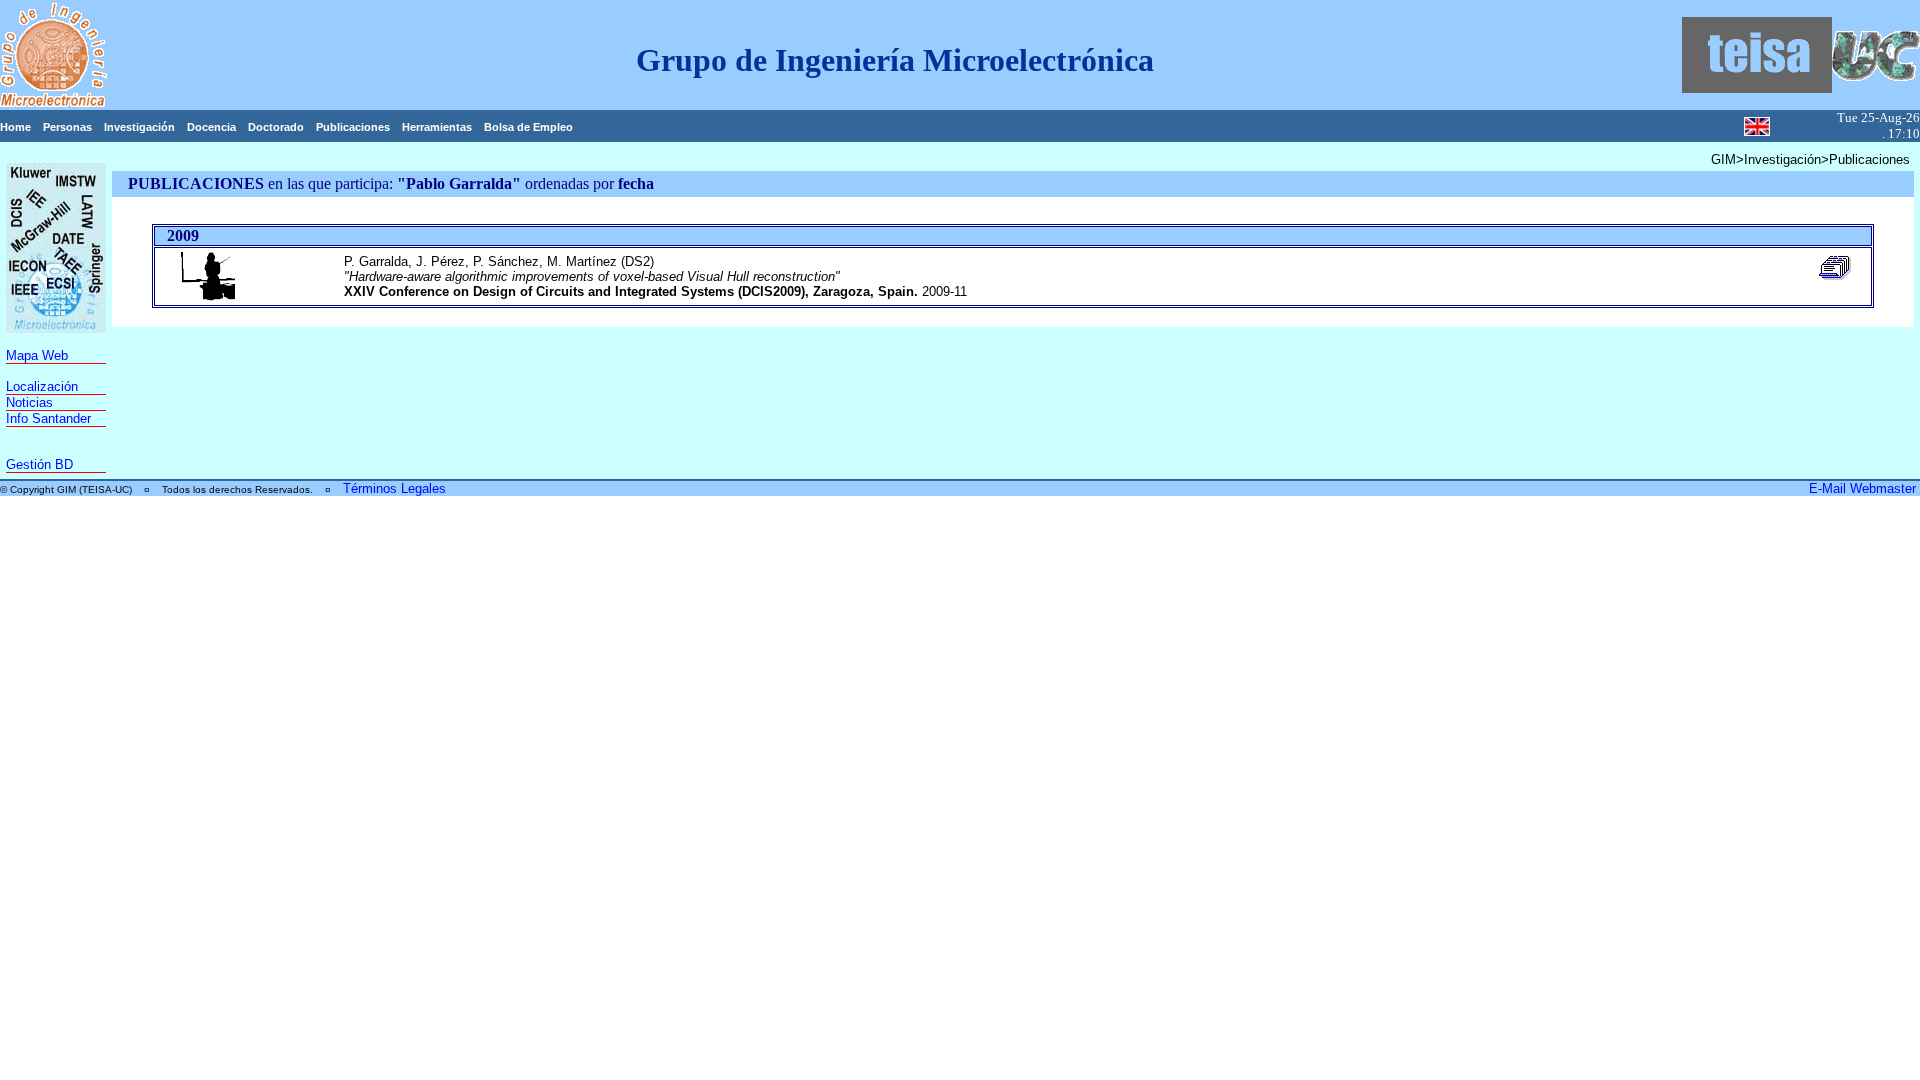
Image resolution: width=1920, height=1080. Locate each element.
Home (15, 127)
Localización (42, 386)
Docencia (211, 127)
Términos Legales (394, 488)
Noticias (29, 402)
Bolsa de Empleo (528, 127)
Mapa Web (37, 355)
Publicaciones (353, 127)
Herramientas (437, 127)
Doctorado (276, 127)
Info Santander (48, 418)
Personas (67, 127)
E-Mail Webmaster (1864, 488)
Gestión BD (39, 464)
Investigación (139, 127)
